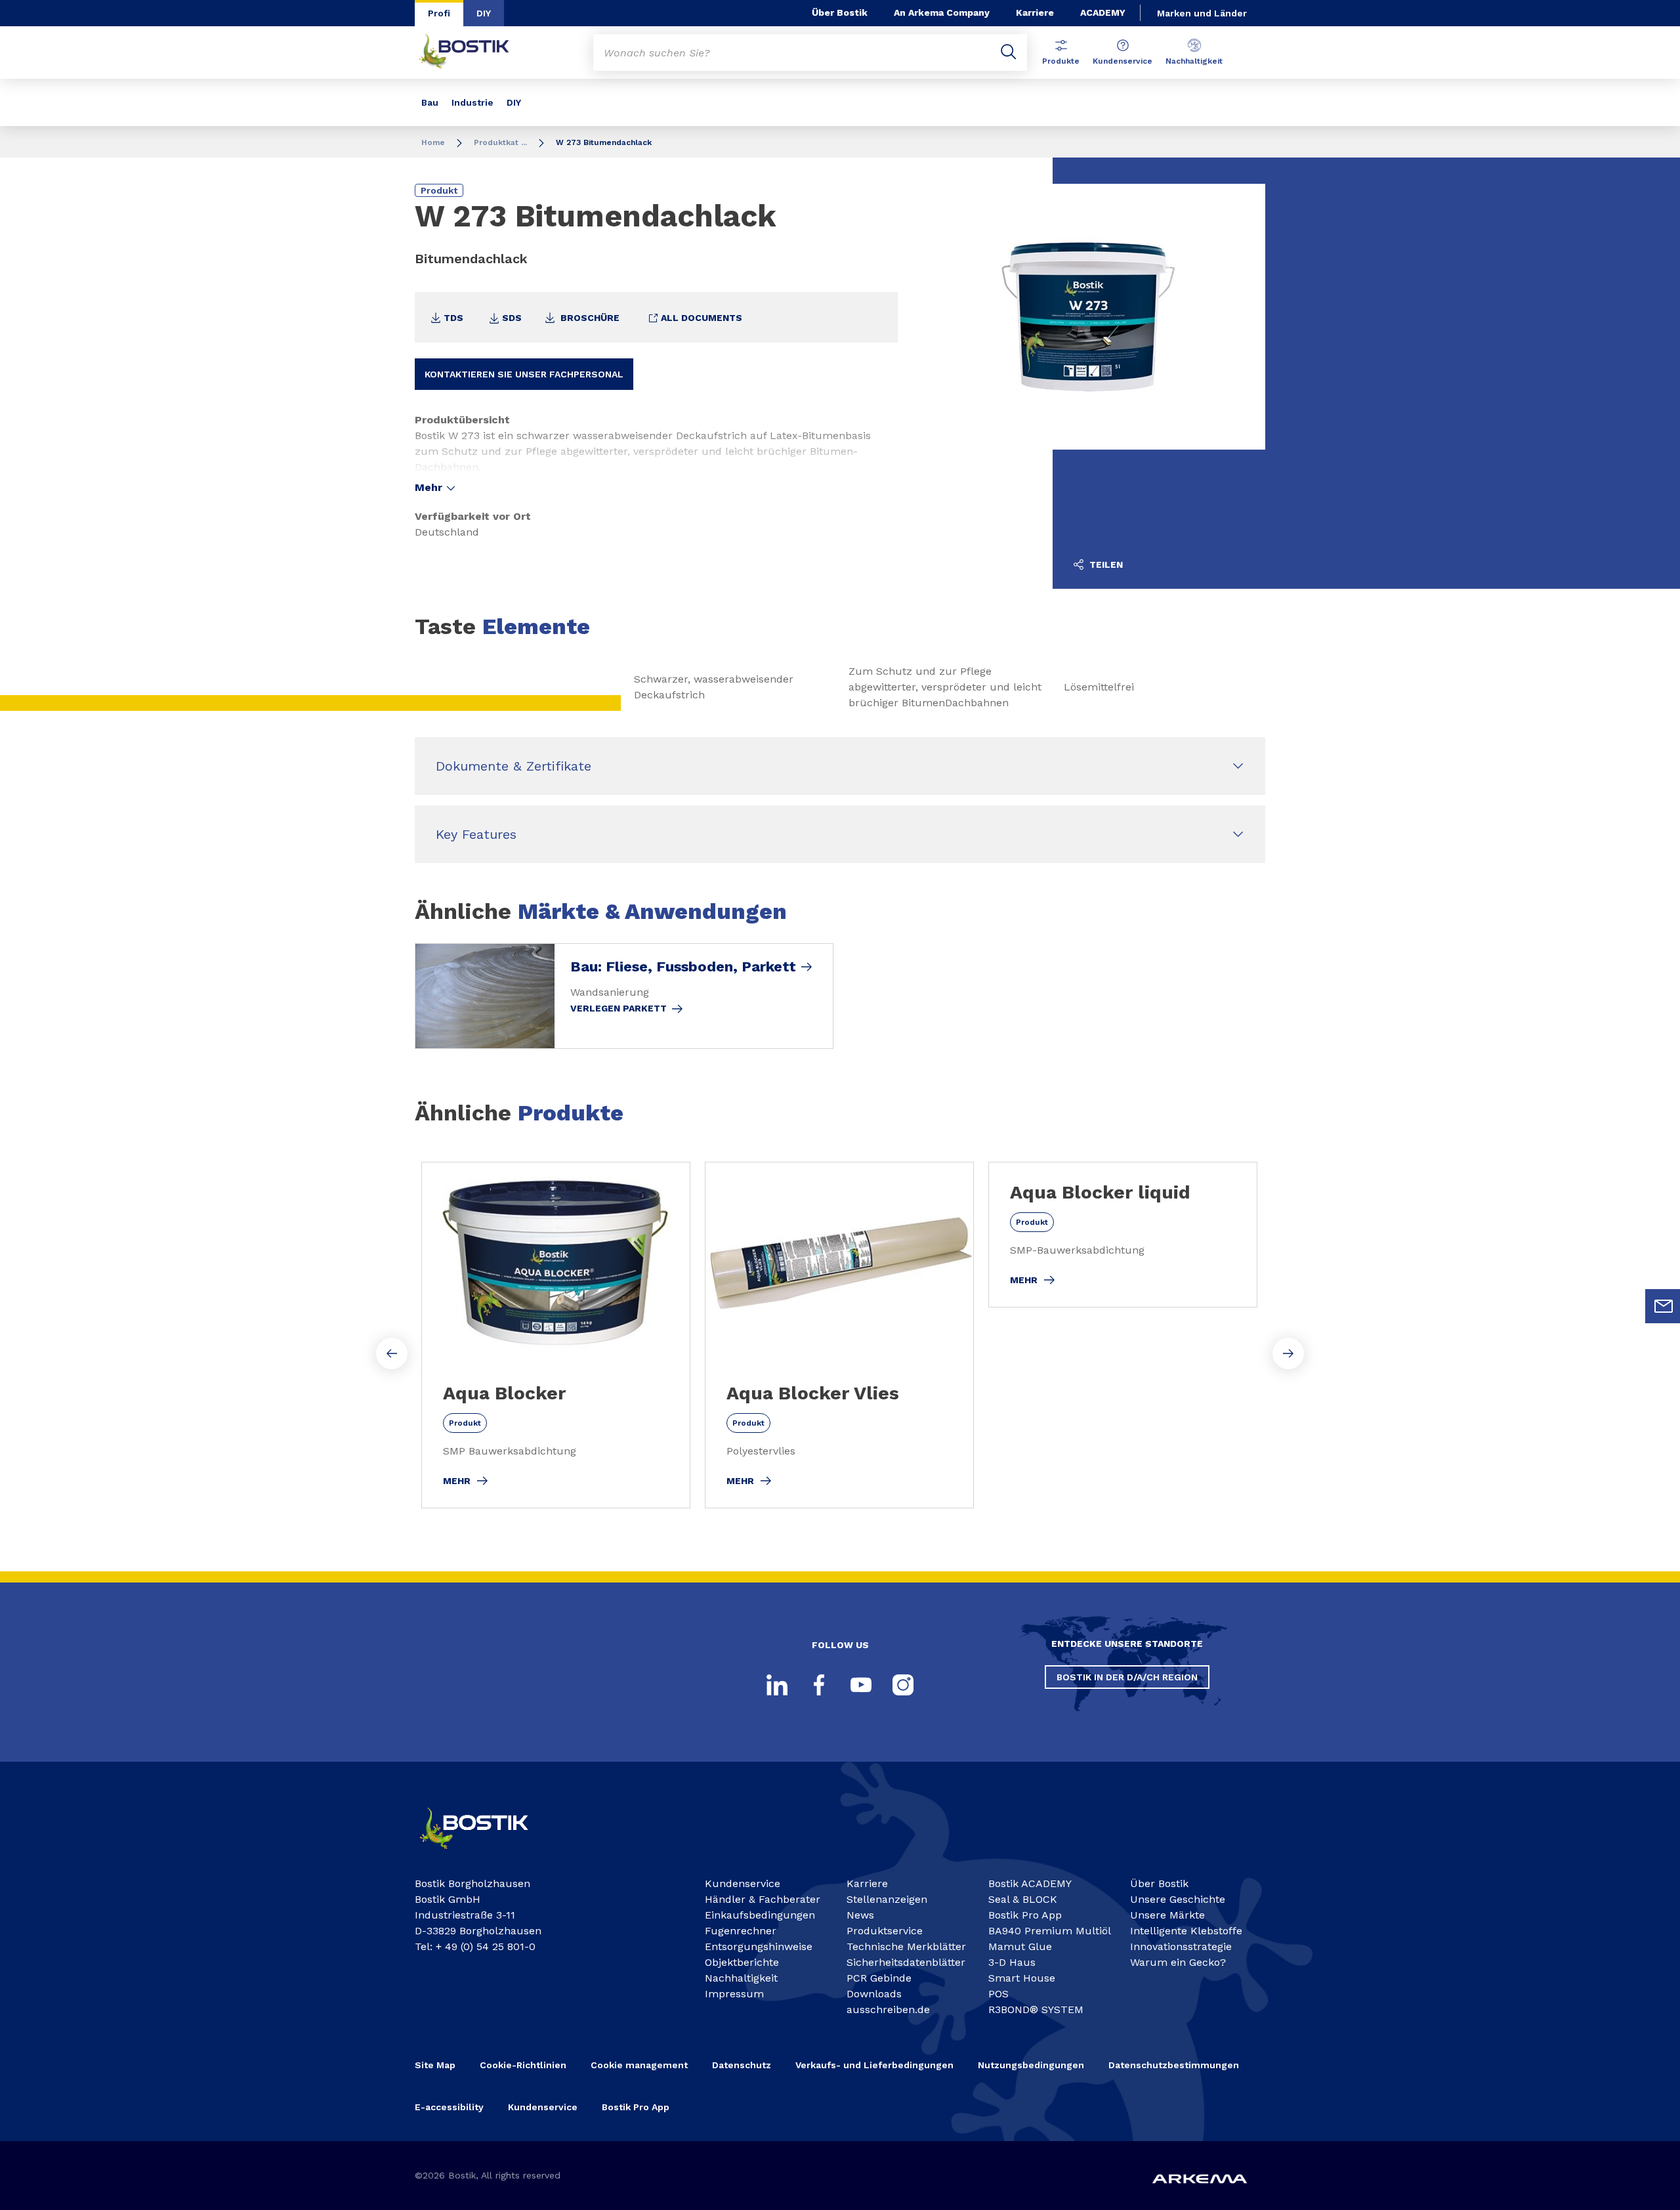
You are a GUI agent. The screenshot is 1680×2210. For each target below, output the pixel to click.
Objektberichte (742, 1962)
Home (433, 142)
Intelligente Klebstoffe (1186, 1931)
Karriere (1035, 12)
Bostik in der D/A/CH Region (1127, 1677)
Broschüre (589, 318)
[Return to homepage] (474, 53)
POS (998, 1994)
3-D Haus (1012, 1962)
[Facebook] (819, 1685)
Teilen (1105, 564)
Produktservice (885, 1931)
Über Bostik (840, 12)
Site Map (435, 2065)
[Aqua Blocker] (556, 1335)
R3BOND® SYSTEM (1036, 2009)
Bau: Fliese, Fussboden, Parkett (683, 967)
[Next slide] (1288, 1353)
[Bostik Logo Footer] (486, 1855)
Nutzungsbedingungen (1031, 2065)
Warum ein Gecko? (1178, 1962)
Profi (439, 13)
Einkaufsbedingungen (760, 1915)
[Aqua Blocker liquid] (1123, 1235)
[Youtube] (861, 1685)
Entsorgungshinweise (759, 1946)
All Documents (700, 318)
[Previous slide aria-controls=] (392, 1353)
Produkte (1061, 61)
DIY (484, 13)
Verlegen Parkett (619, 1008)
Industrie (472, 102)
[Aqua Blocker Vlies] (839, 1335)
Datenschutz (742, 2065)
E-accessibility (449, 2107)
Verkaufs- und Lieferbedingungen (874, 2065)
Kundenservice (1123, 61)
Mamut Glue (1020, 1946)
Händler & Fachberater (763, 1899)
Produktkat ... (500, 142)
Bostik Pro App (1025, 1915)
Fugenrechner (741, 1931)
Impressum (734, 1994)
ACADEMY (1103, 12)
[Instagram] (903, 1685)
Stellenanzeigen (887, 1899)
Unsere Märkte (1167, 1915)
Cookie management (639, 2065)
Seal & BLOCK (1023, 1899)
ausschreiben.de (888, 2009)
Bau (430, 102)
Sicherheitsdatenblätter (906, 1962)
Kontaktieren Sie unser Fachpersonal (524, 374)
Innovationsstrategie (1181, 1946)
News (860, 1915)
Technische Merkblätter (906, 1946)
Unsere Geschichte (1178, 1899)
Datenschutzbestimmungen (1174, 2065)
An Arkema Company (942, 12)
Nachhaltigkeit (1194, 61)
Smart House (1022, 1978)
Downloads (874, 1994)
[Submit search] (1009, 53)
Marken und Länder (1202, 13)
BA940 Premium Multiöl (1050, 1931)
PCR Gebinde (879, 1978)
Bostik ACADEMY (1030, 1883)
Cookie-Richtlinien (523, 2065)
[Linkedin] (777, 1685)
